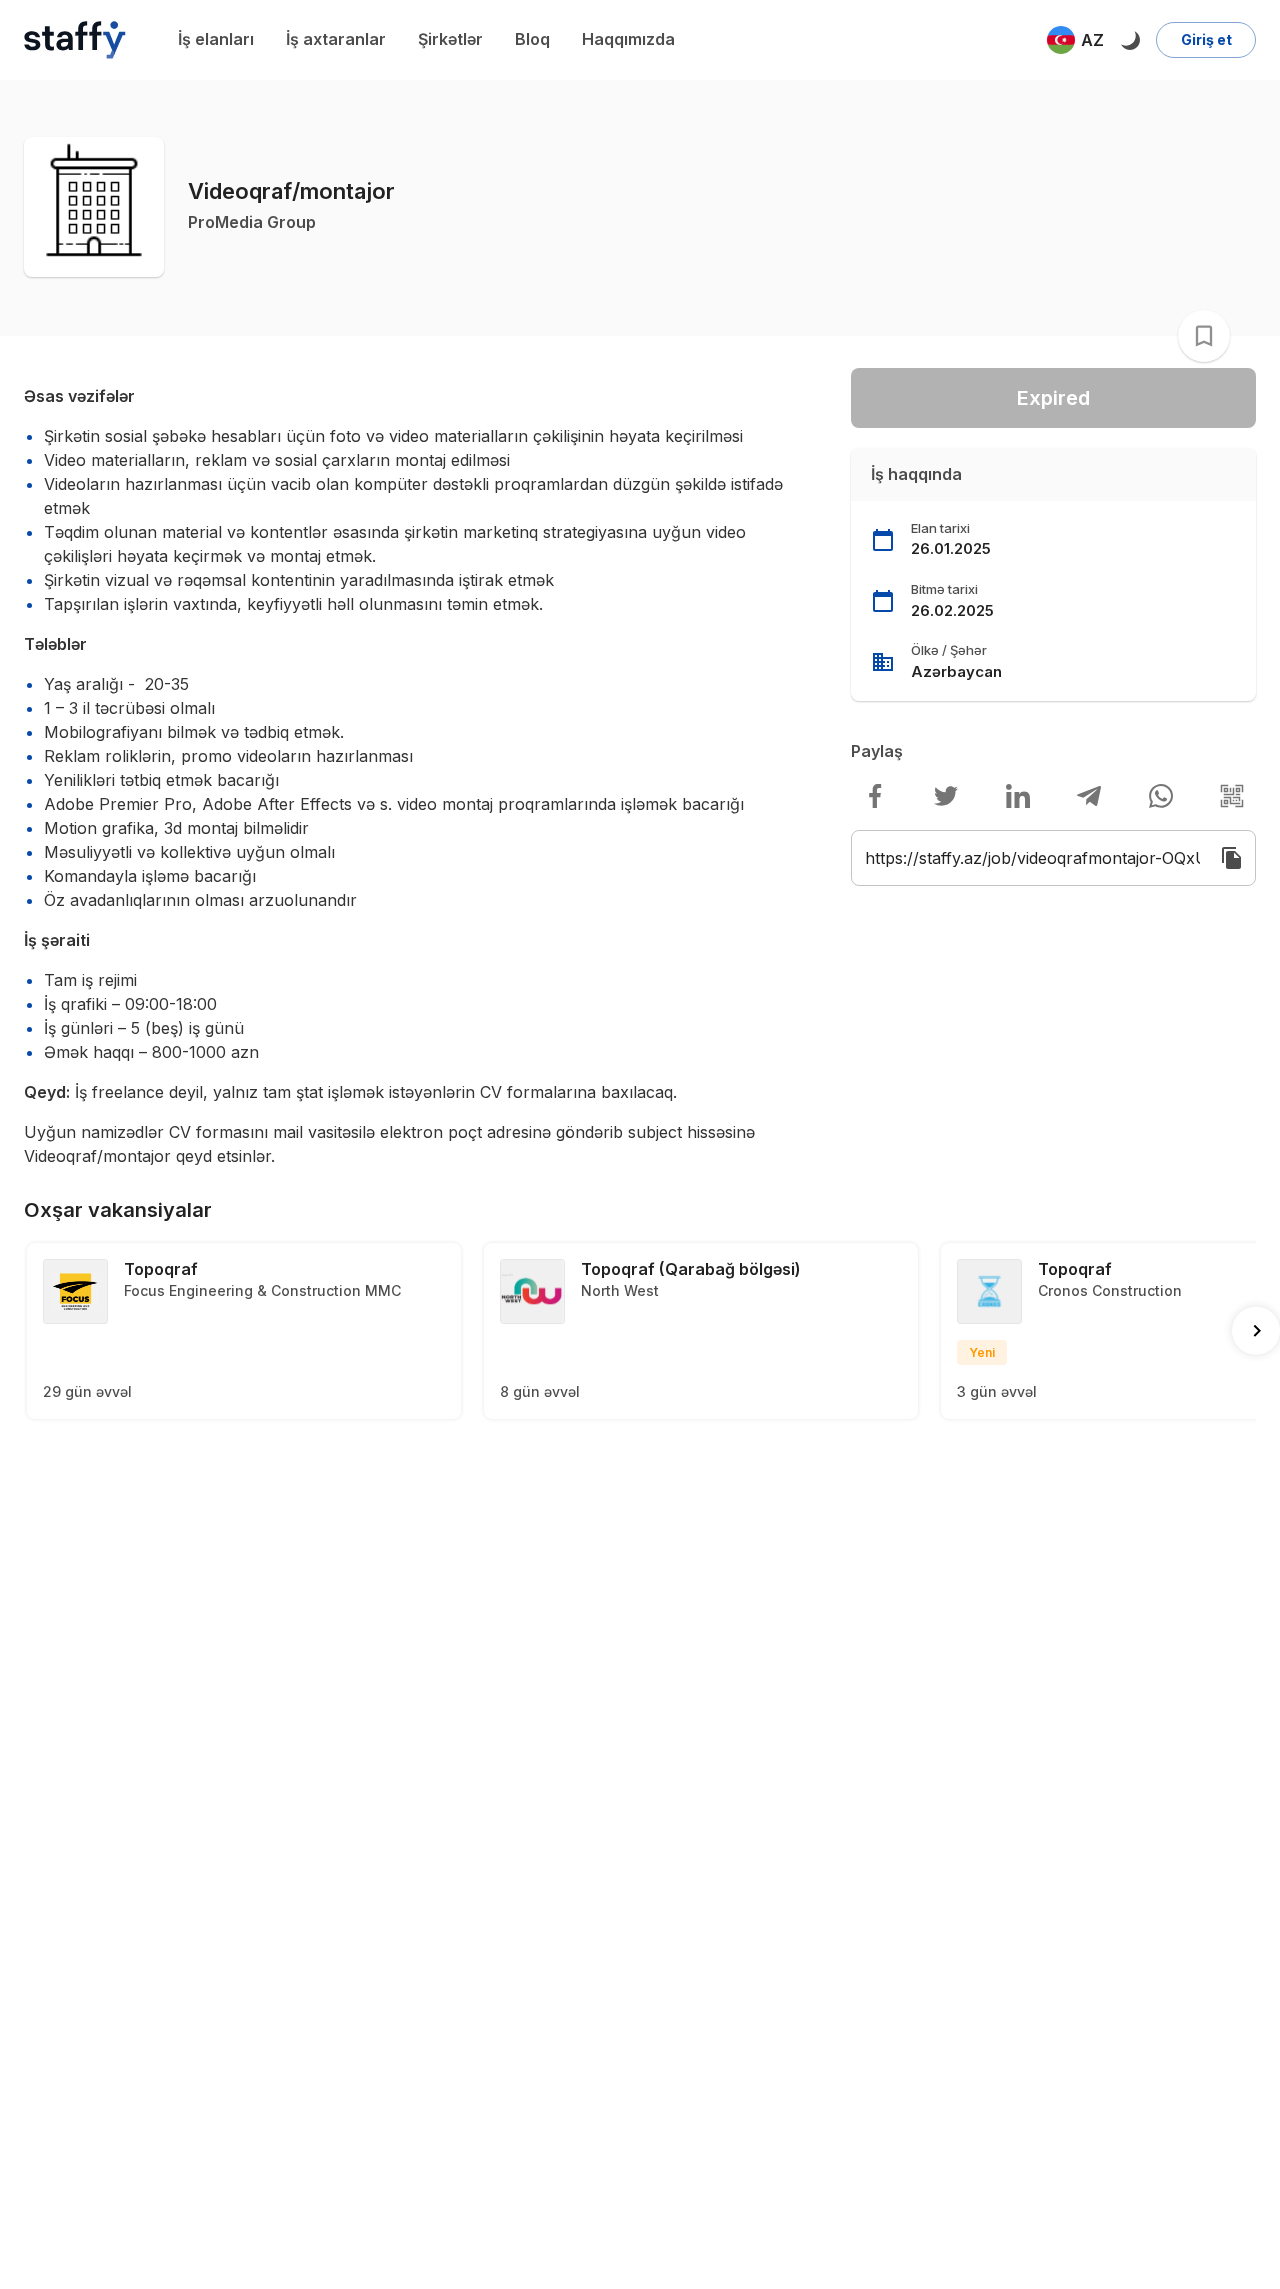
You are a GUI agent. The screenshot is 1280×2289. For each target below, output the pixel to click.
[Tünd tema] (1130, 40)
